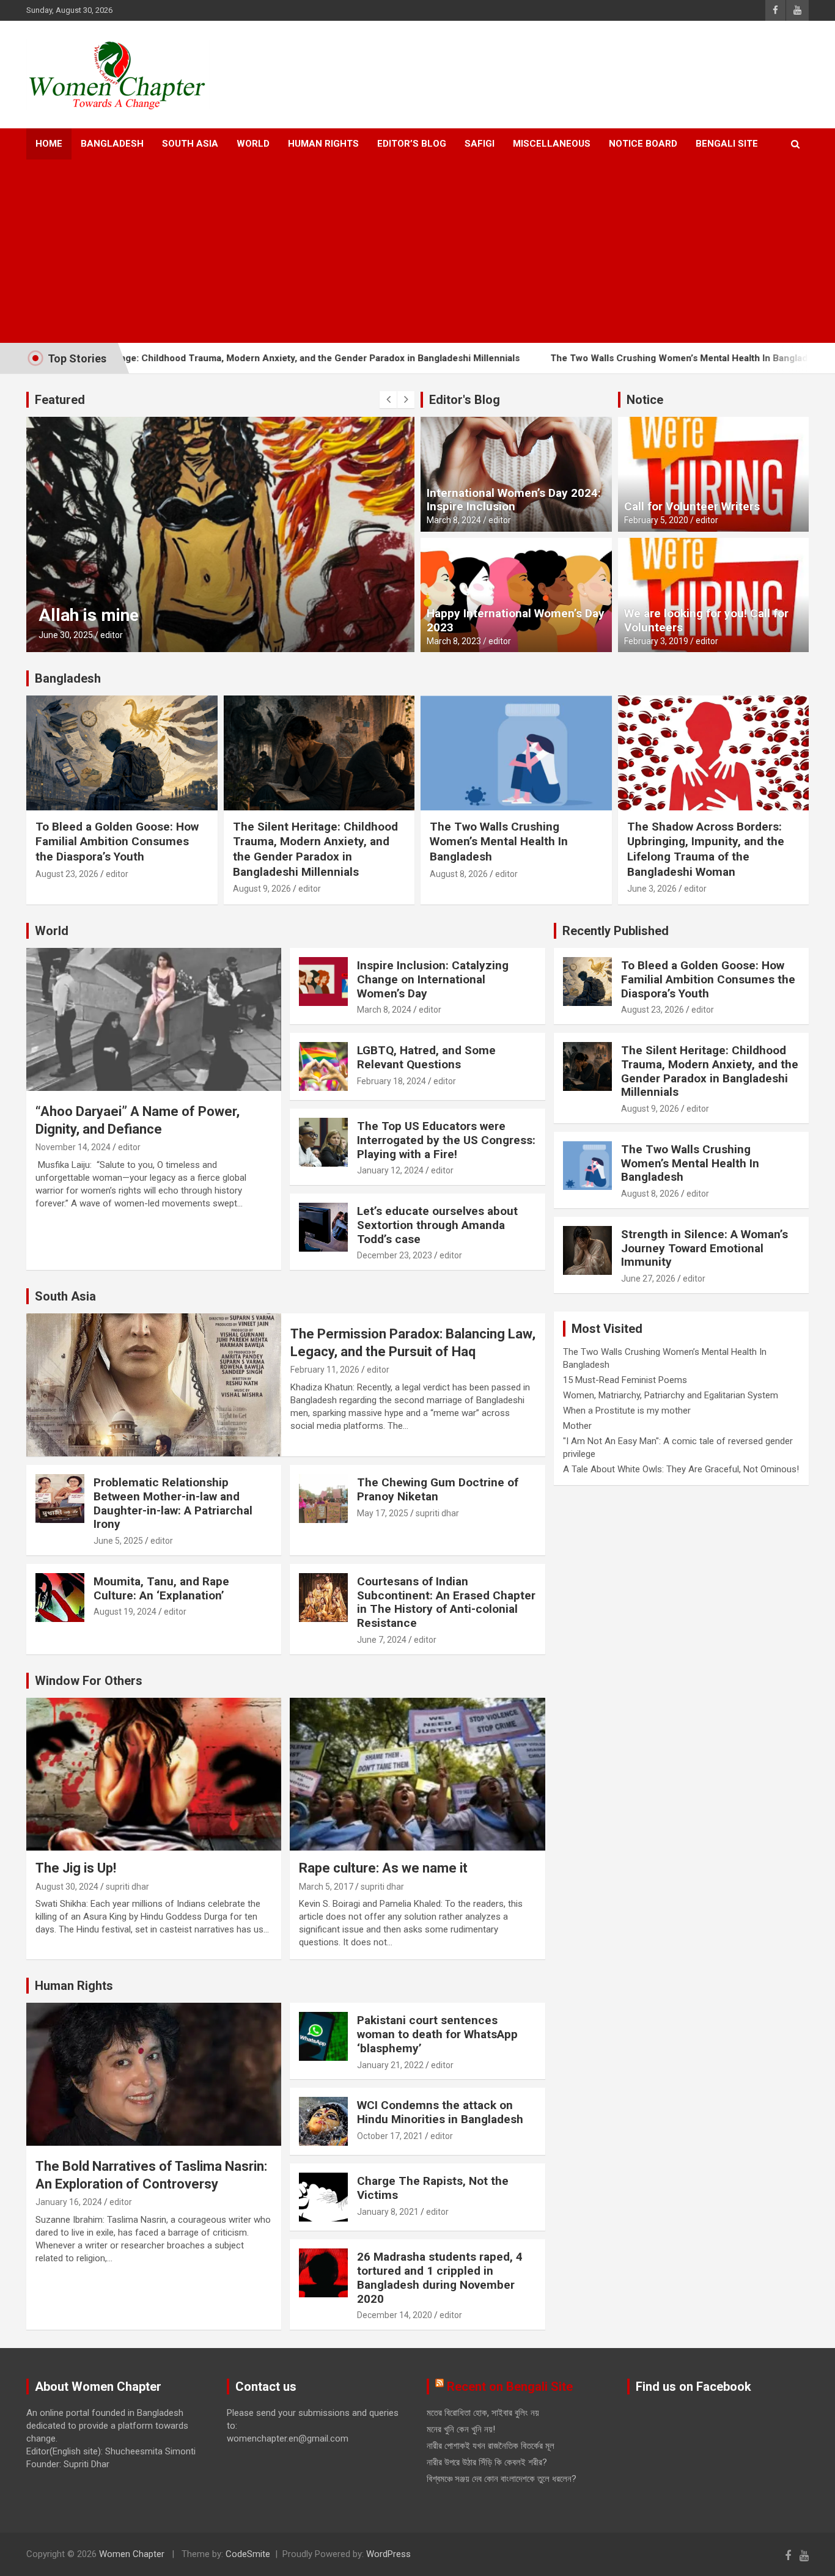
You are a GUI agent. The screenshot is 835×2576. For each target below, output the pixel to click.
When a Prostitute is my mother (627, 1411)
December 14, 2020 (395, 2315)
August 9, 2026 (262, 889)
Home (49, 144)
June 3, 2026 (652, 889)
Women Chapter (132, 2554)
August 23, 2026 (67, 874)
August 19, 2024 (125, 1612)
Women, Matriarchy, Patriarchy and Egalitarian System (671, 1395)
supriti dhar (437, 1513)
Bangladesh (112, 144)
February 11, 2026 (325, 1370)
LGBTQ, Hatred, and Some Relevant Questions (426, 1057)
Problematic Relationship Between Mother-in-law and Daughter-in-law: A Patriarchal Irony (173, 1503)
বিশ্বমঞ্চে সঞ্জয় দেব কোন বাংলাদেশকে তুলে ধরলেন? (502, 2479)
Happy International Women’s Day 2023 (516, 620)
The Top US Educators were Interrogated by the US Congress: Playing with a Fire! (446, 1140)
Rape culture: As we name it (383, 1868)
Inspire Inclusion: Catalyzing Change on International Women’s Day (433, 979)
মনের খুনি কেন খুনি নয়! (461, 2429)
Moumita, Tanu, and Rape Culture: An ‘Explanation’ (161, 1588)
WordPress (388, 2554)
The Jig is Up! (76, 1868)
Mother (577, 1426)
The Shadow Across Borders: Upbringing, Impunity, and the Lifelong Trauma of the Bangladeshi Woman (706, 849)
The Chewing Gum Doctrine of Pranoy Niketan (438, 1489)
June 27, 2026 (648, 1279)
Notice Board (643, 144)
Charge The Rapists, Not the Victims (433, 2188)
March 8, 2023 (454, 641)
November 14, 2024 (73, 1147)
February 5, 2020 (656, 520)
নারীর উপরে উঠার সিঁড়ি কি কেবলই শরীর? (487, 2462)
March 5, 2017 (326, 1887)
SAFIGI (480, 144)
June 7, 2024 (382, 1640)
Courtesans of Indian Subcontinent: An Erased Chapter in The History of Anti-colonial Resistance (446, 1602)
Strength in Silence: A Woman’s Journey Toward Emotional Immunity (704, 1248)
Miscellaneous (552, 144)
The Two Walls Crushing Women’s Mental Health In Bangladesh (593, 358)
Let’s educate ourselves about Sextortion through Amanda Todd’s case (437, 1225)
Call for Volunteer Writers (692, 506)
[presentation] (388, 400)
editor (112, 635)
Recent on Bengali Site (510, 2387)
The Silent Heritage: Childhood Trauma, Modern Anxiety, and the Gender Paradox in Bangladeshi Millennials (315, 849)
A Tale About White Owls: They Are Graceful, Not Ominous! (681, 1469)
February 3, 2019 (656, 641)
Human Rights (323, 144)
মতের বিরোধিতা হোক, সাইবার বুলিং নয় (483, 2413)
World (253, 144)
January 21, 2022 (390, 2065)
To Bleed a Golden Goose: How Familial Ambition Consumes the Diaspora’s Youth (117, 842)
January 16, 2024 (69, 2202)
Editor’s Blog (412, 144)
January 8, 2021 (388, 2212)
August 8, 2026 (459, 874)
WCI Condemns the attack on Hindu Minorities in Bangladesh (440, 2112)
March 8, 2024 (454, 520)
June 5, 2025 (118, 1541)
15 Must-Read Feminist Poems (625, 1380)
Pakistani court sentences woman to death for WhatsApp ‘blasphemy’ (437, 2034)
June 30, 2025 (66, 635)
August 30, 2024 (67, 1887)
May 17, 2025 (383, 1513)
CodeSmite (248, 2554)
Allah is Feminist (103, 615)
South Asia (190, 144)
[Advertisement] (401, 251)
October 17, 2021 (390, 2136)
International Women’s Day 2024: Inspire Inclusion (514, 500)
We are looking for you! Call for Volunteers (706, 620)
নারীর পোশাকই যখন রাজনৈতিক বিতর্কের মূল (491, 2446)
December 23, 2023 (395, 1255)
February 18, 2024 (392, 1081)
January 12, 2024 (390, 1170)
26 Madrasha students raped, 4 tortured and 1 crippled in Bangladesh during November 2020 (440, 2277)
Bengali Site (727, 144)
